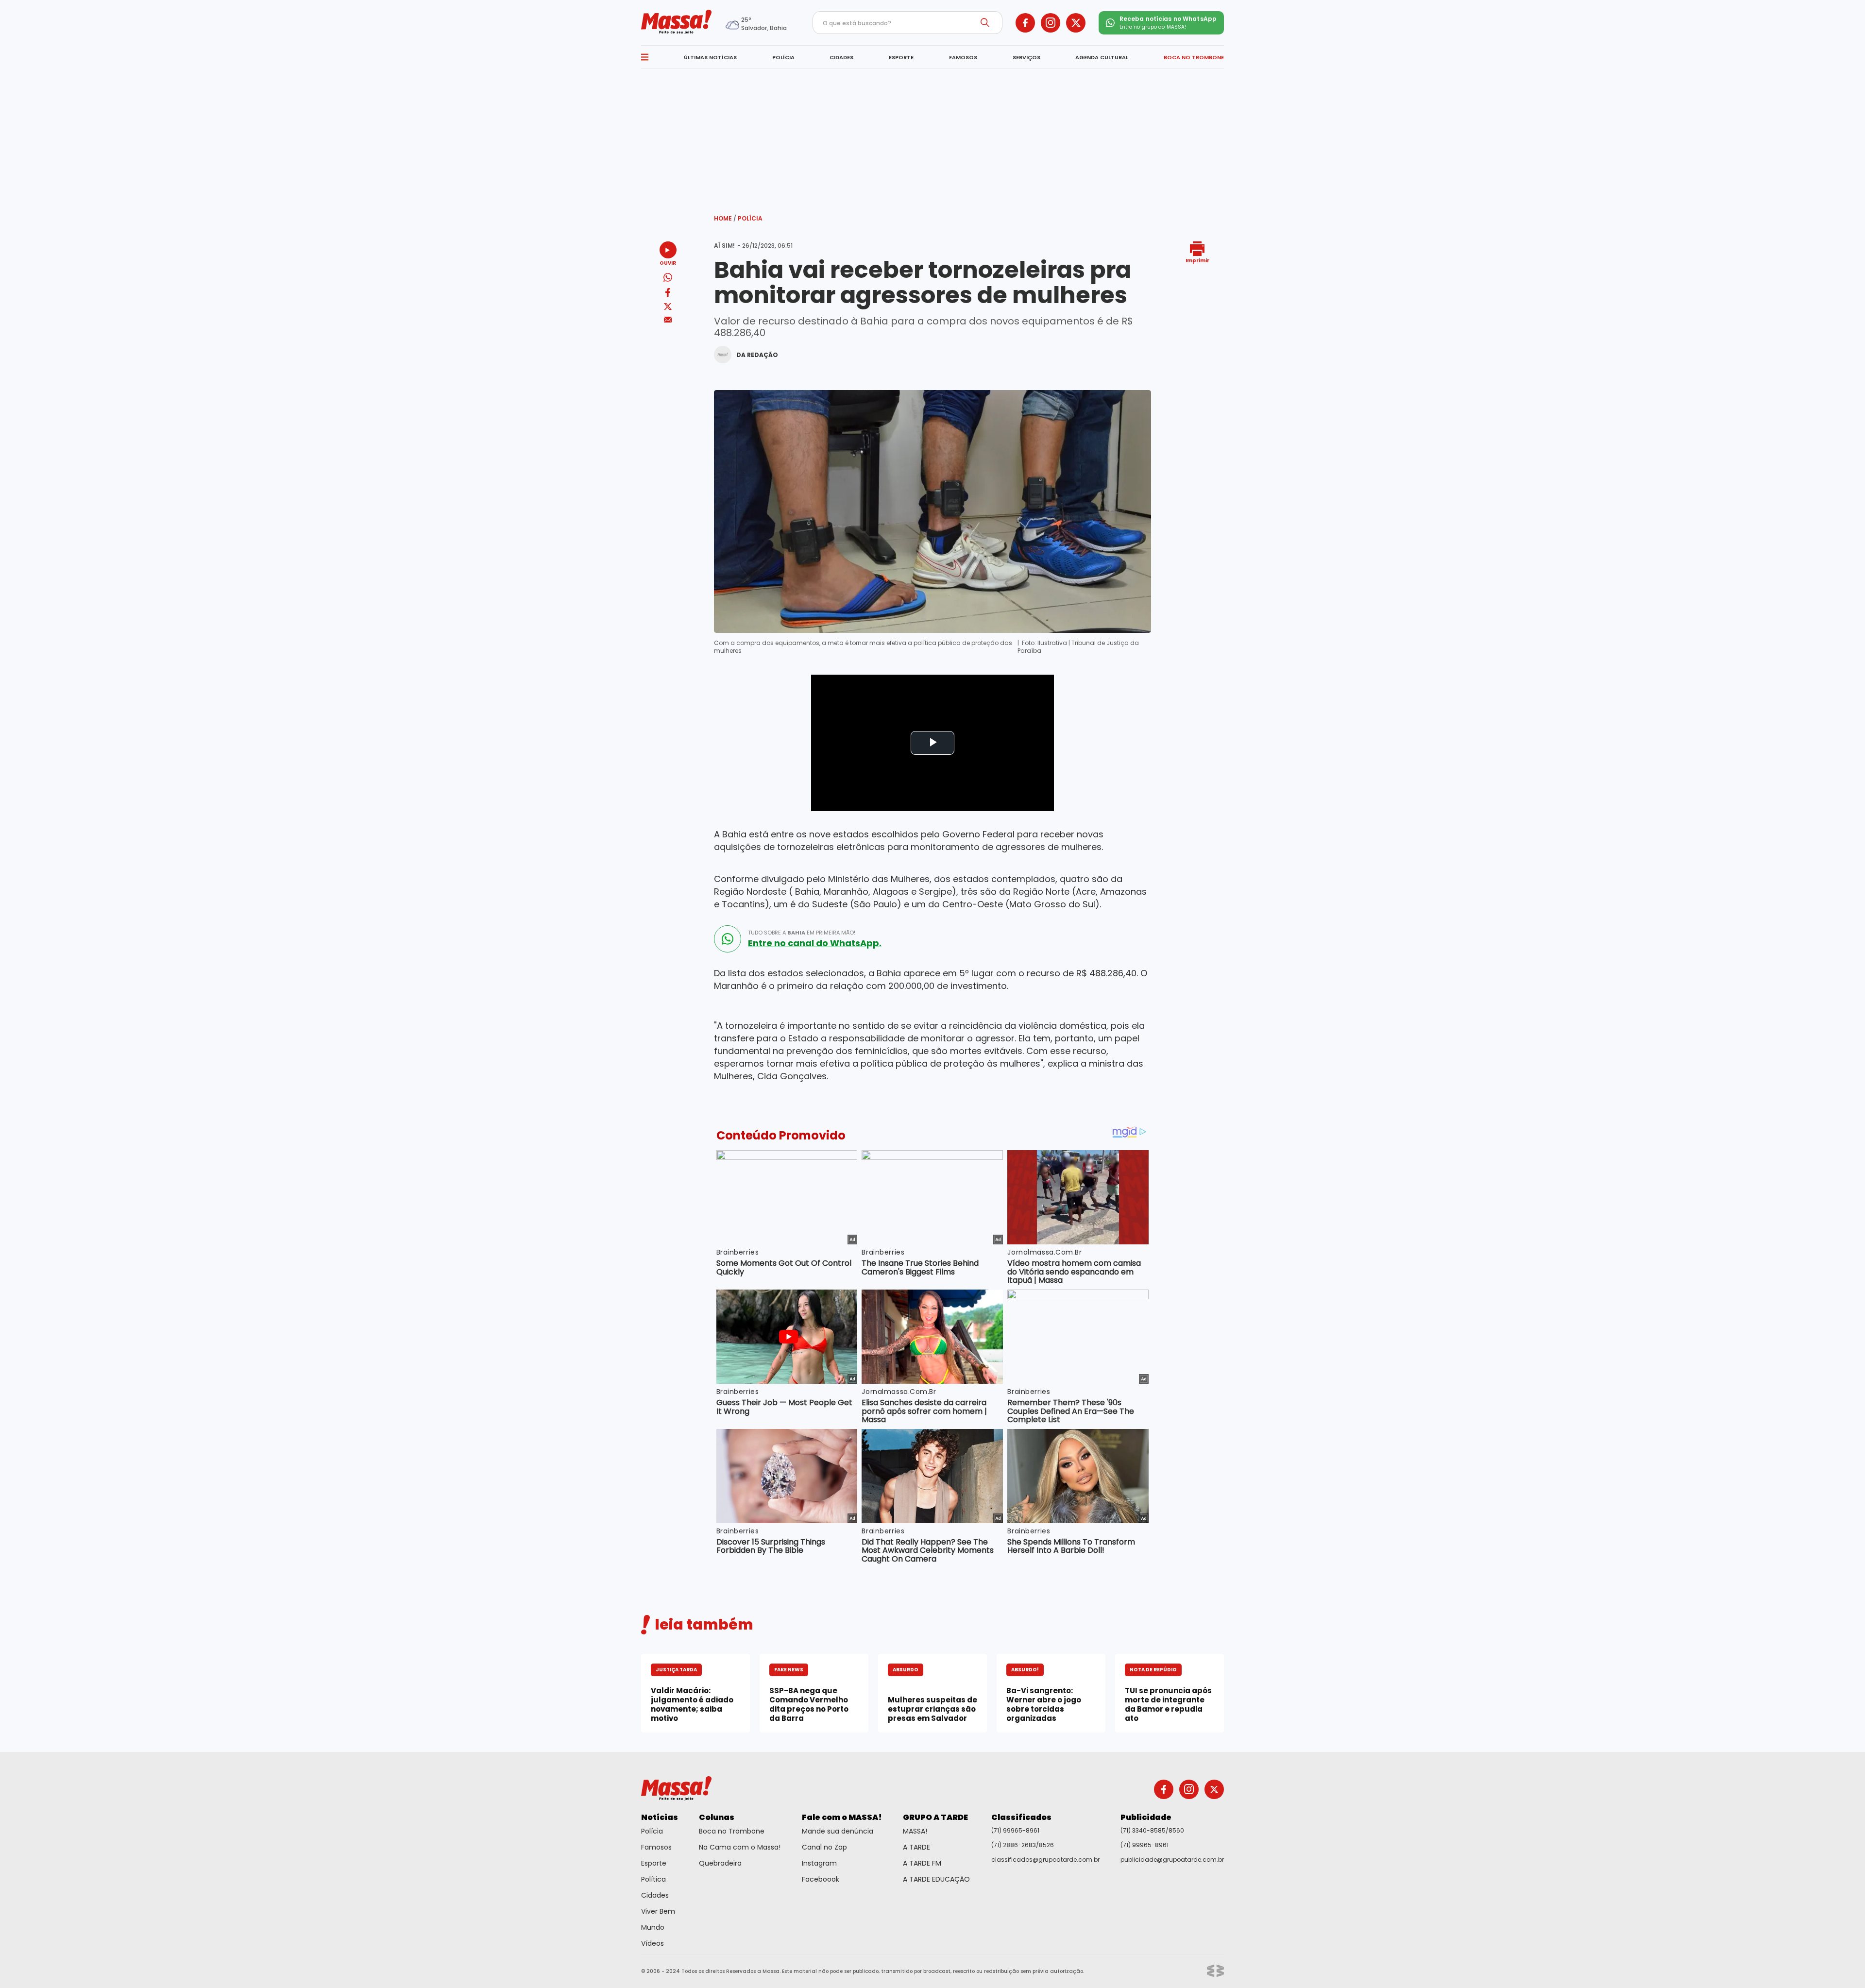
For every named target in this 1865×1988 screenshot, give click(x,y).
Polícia (750, 218)
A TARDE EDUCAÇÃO (936, 1879)
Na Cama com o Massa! (740, 1847)
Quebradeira (720, 1863)
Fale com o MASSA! (842, 1817)
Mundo (653, 1927)
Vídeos (653, 1943)
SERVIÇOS (1026, 57)
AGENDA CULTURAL (1102, 57)
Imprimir (1197, 260)
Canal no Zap (824, 1847)
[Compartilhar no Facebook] (668, 294)
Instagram (819, 1863)
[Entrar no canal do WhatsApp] (728, 939)
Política (653, 1879)
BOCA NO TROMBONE (1194, 57)
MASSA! (915, 1831)
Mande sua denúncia (838, 1831)
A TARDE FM (922, 1863)
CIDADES (841, 57)
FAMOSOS (963, 57)
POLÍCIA (783, 57)
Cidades (655, 1895)
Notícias (660, 1817)
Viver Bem (658, 1911)
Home (725, 218)
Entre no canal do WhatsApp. (815, 943)
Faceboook (821, 1879)
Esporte (654, 1863)
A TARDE (916, 1847)
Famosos (656, 1847)
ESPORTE (901, 57)
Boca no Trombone (732, 1831)
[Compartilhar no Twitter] (668, 307)
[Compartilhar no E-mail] (668, 320)
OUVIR (668, 263)
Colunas (717, 1817)
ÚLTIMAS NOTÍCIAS (710, 57)
